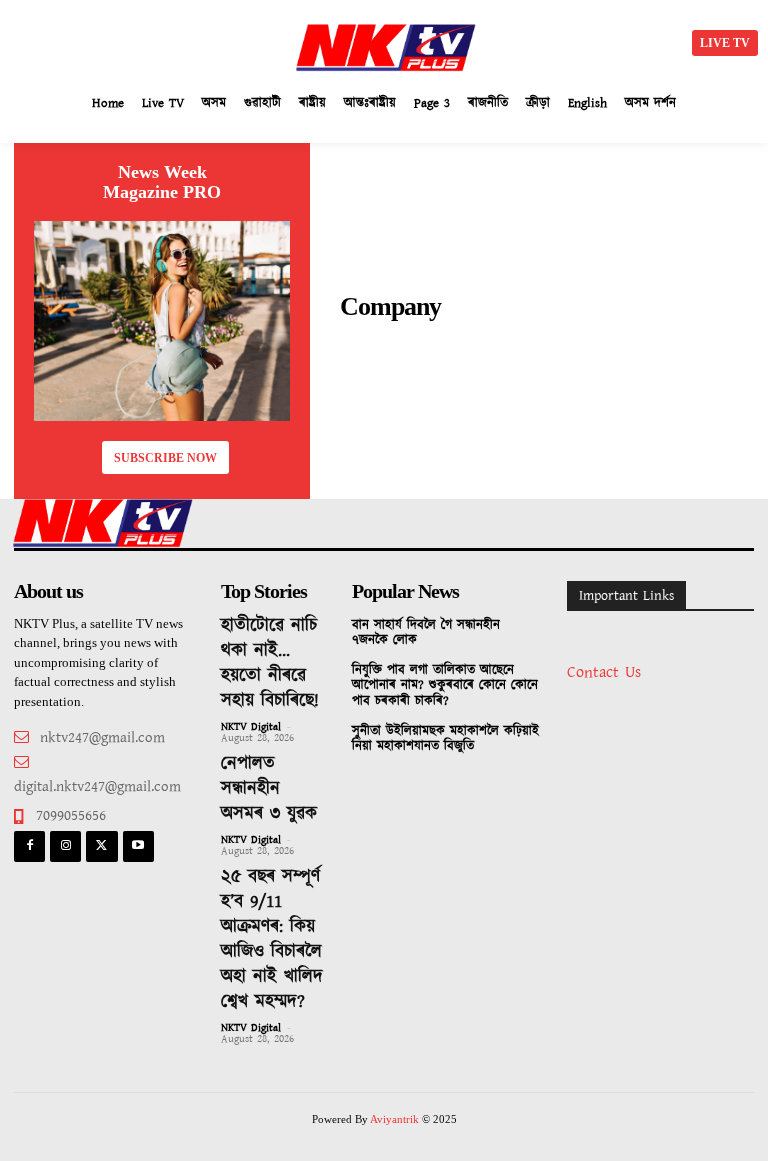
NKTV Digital (251, 727)
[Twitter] (101, 846)
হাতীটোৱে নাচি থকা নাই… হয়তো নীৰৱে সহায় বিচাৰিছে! (270, 663)
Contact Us (604, 672)
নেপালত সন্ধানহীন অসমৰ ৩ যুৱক (269, 789)
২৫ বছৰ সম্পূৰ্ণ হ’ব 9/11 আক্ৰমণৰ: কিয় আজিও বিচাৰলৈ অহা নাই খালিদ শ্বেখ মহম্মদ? (272, 939)
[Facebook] (29, 846)
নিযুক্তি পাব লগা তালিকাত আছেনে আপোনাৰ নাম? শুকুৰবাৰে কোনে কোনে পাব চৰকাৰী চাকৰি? (445, 686)
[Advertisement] (190, 40)
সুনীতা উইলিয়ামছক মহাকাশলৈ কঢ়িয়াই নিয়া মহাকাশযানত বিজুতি (445, 739)
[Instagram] (65, 846)
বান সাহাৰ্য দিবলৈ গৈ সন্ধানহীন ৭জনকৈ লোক (426, 633)
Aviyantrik (396, 1119)
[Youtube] (138, 846)
